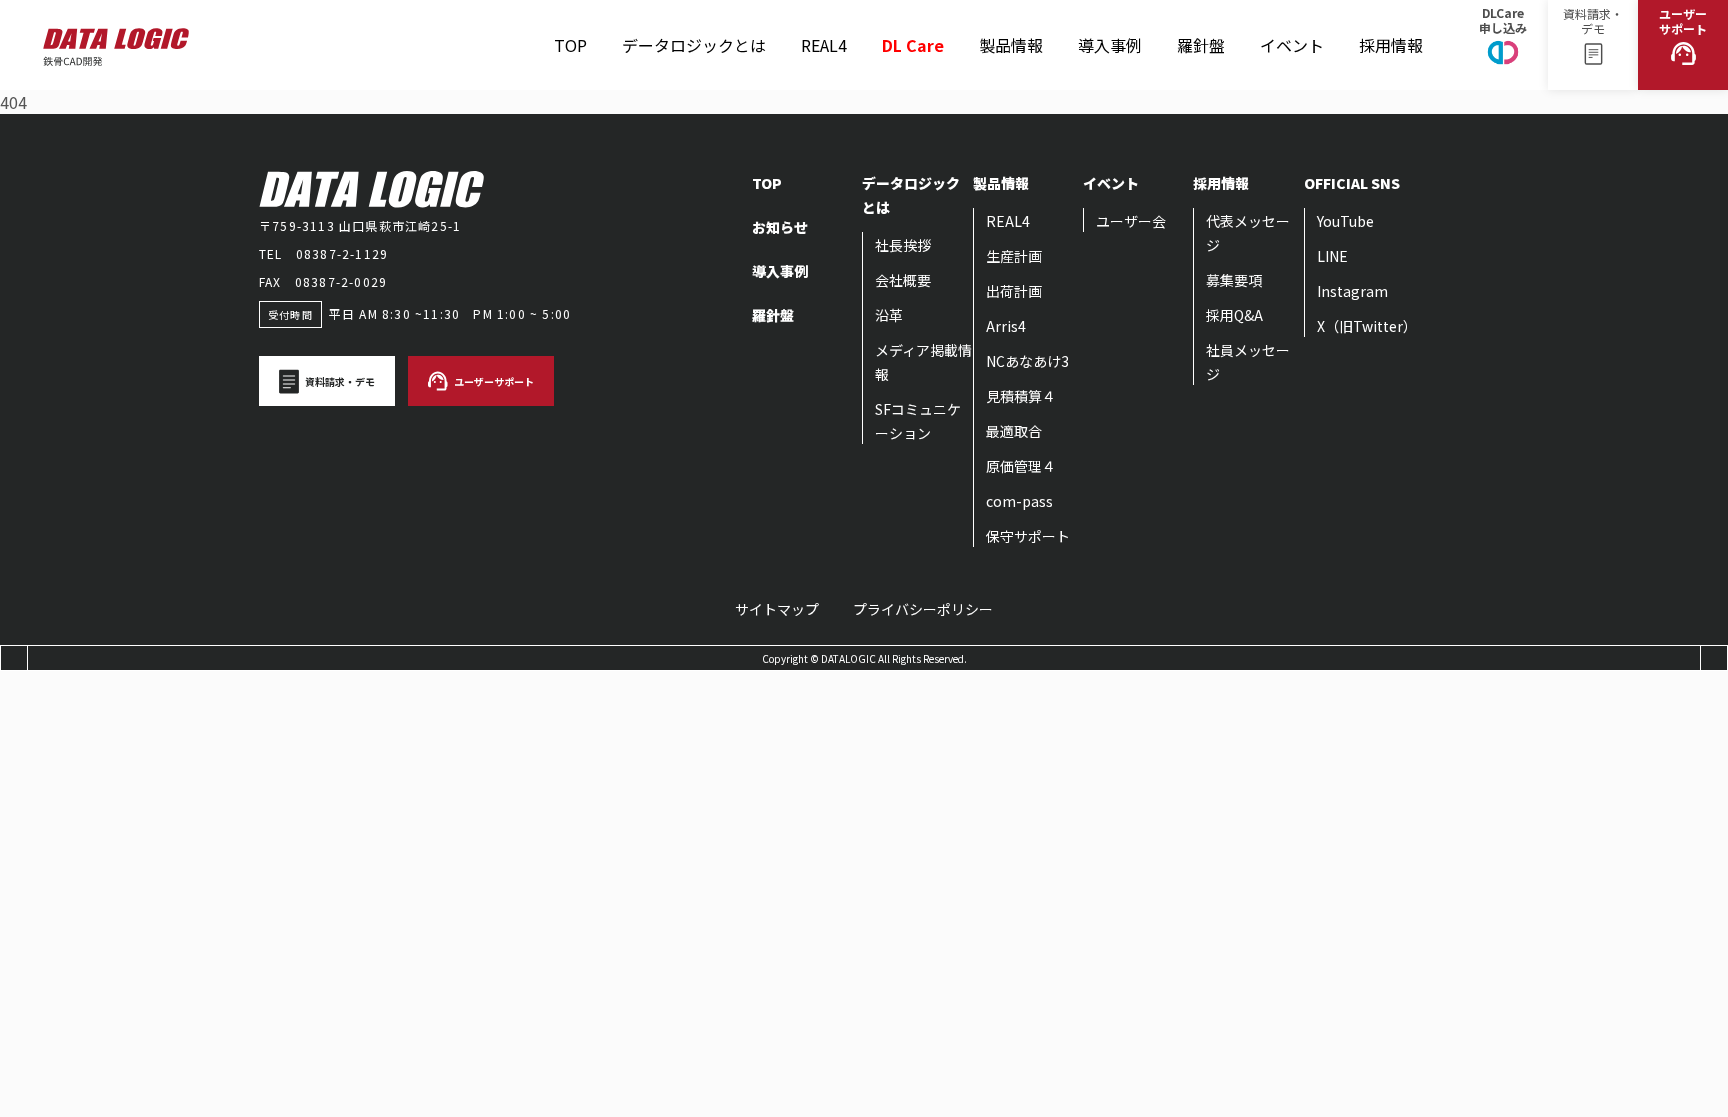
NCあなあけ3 (1027, 361)
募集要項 (1234, 280)
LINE (1332, 256)
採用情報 (1391, 28)
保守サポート (1028, 536)
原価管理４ (1021, 466)
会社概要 (903, 280)
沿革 (889, 315)
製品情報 (1011, 28)
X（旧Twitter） (1367, 326)
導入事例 (1110, 45)
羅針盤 (1201, 28)
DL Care (913, 36)
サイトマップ (777, 609)
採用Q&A (1234, 315)
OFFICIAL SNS (1352, 183)
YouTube (1345, 221)
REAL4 (824, 28)
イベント (1292, 28)
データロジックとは (694, 45)
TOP (570, 45)
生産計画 (1014, 256)
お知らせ (780, 227)
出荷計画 (1014, 291)
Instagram (1352, 291)
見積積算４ (1021, 396)
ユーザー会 (1131, 221)
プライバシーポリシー (923, 609)
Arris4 (1006, 326)
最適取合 (1014, 431)
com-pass (1019, 501)
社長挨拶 (903, 245)
